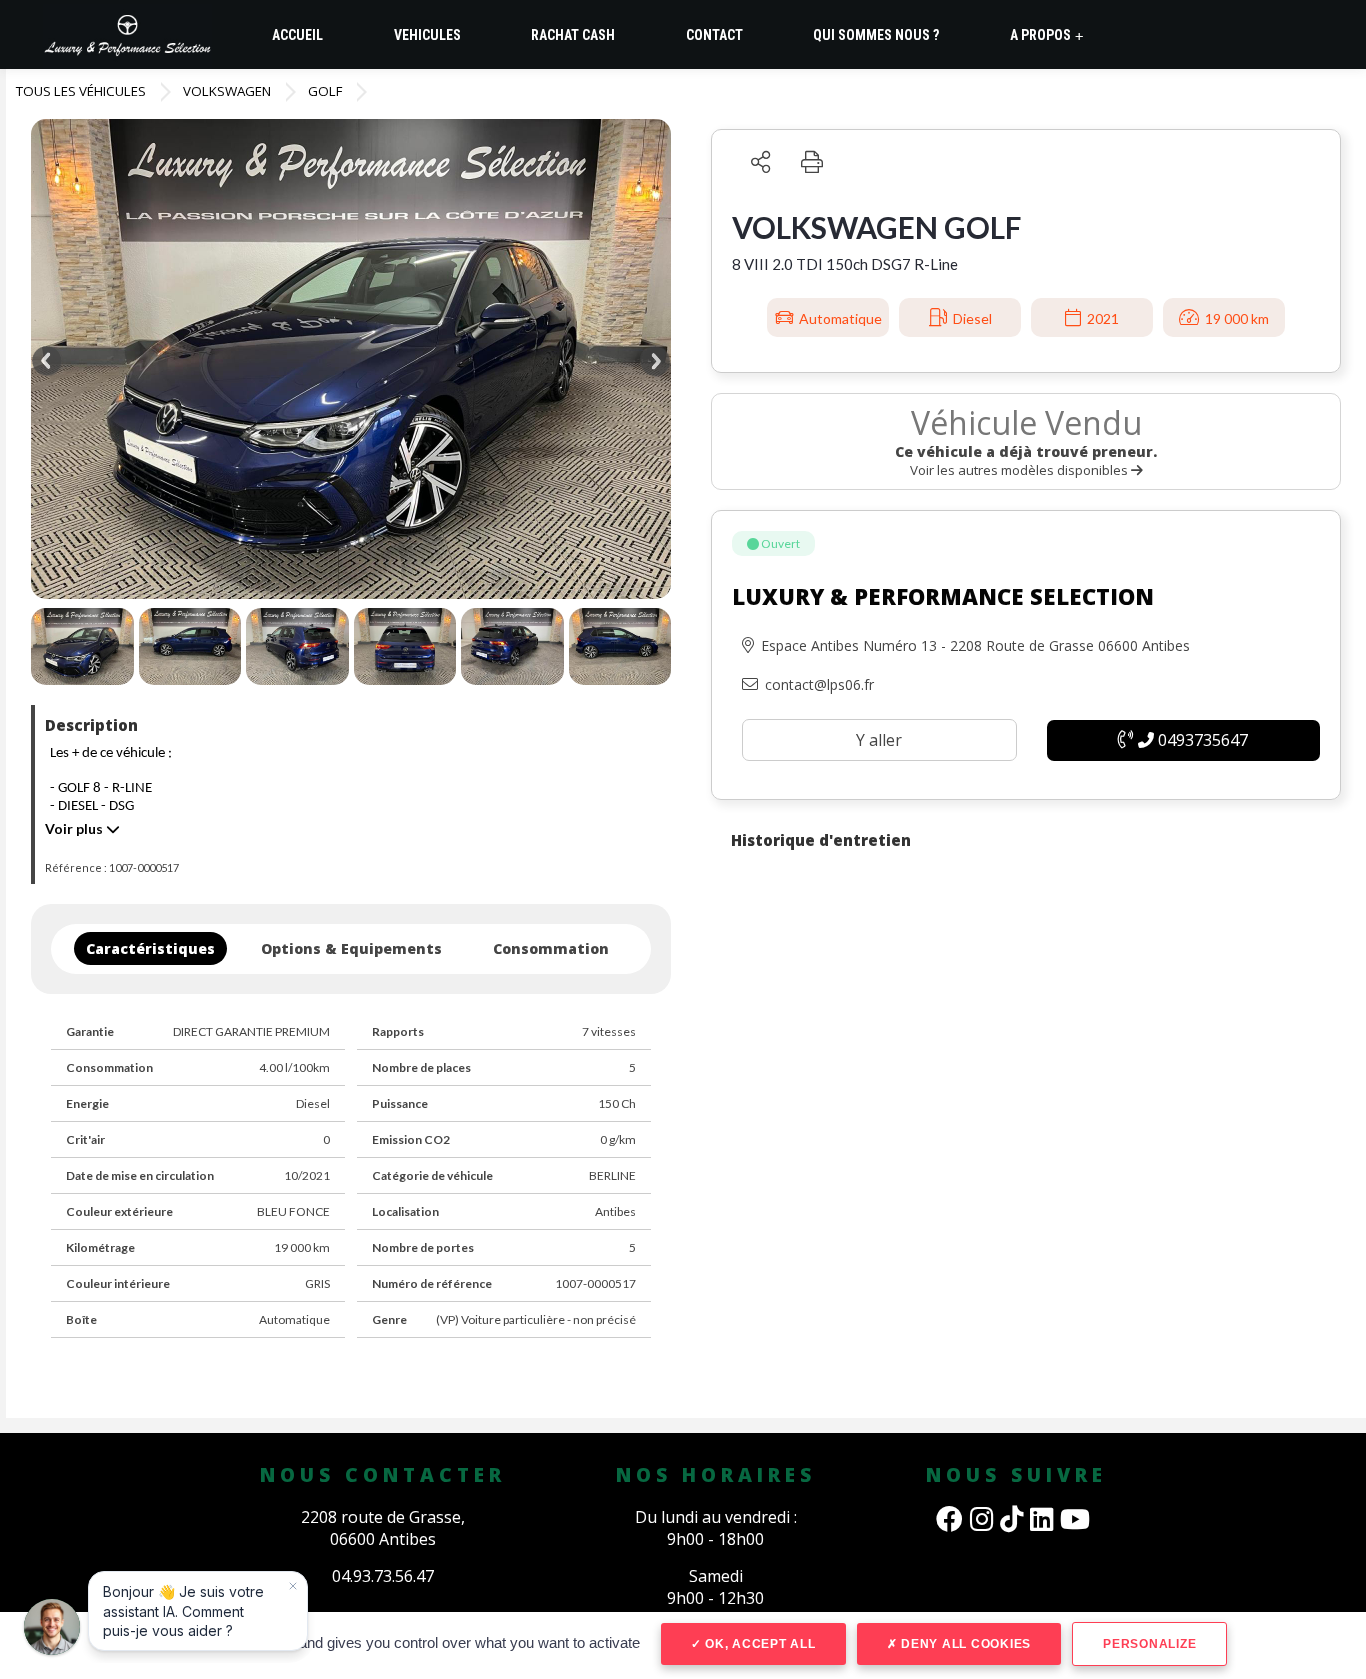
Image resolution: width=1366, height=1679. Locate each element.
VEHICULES (427, 35)
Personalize (1149, 1644)
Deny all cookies (964, 1644)
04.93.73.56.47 (383, 1576)
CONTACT (714, 35)
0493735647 (1201, 740)
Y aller (879, 740)
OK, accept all (758, 1644)
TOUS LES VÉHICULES (81, 91)
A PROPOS (1046, 35)
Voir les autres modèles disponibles (1020, 470)
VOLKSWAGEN (227, 91)
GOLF (325, 91)
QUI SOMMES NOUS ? (876, 35)
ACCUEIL (297, 35)
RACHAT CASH (573, 35)
